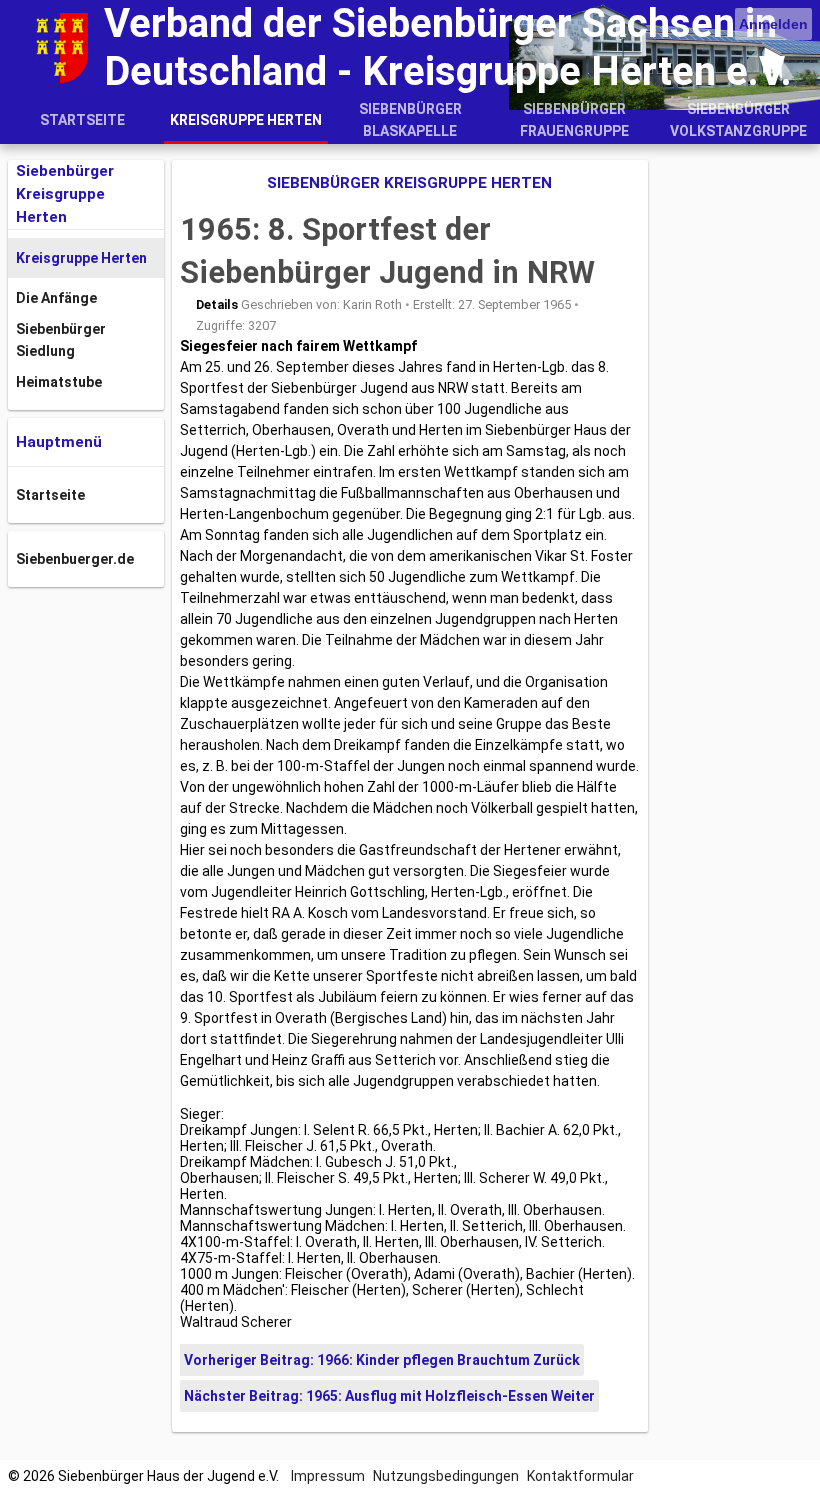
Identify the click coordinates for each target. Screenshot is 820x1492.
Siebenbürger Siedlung (61, 340)
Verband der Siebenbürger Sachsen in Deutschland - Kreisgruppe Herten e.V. (448, 47)
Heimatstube (59, 382)
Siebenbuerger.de (75, 559)
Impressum (328, 1476)
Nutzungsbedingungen (446, 1476)
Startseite (82, 120)
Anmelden (773, 24)
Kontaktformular (580, 1476)
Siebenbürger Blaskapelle (410, 120)
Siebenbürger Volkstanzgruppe (738, 120)
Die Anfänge (56, 298)
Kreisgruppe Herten (246, 120)
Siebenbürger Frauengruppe (574, 120)
